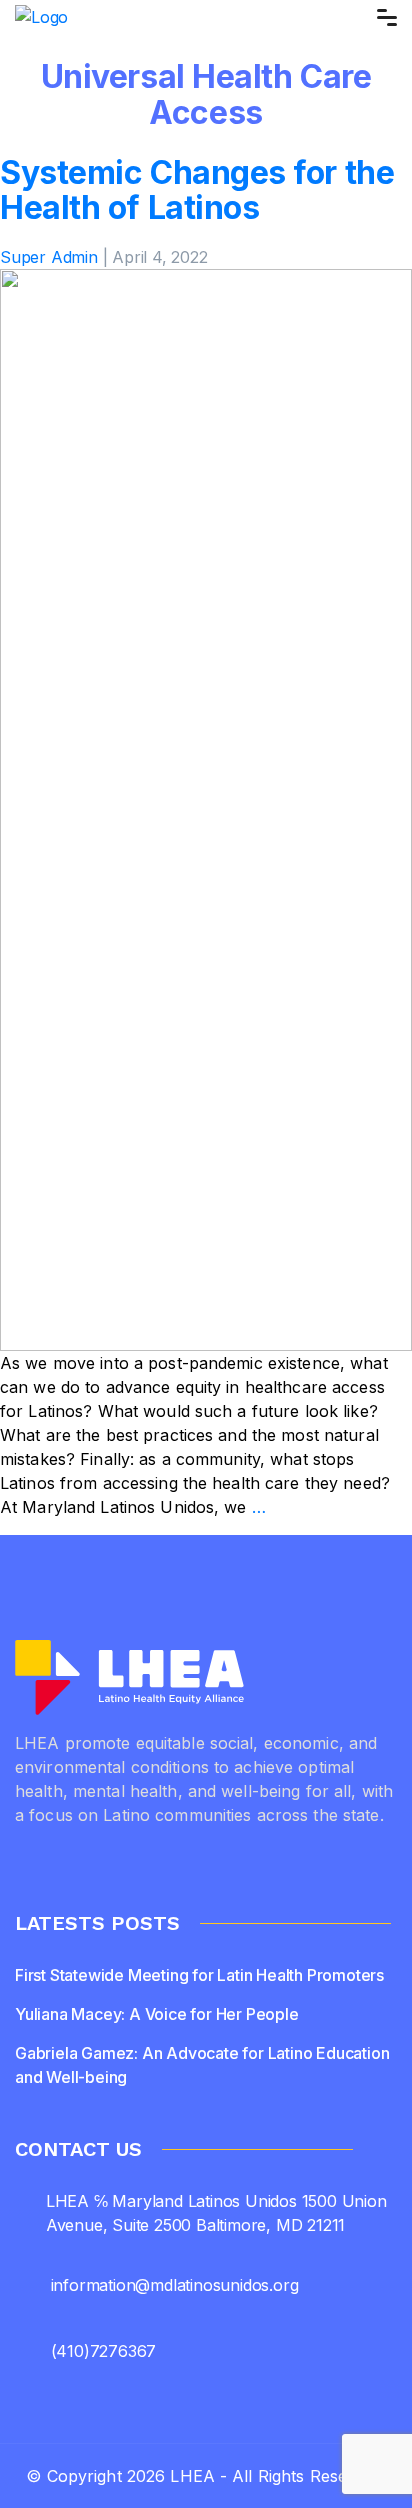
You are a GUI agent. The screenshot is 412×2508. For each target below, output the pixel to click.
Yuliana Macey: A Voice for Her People (157, 2014)
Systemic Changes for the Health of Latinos (197, 190)
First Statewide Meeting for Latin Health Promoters (199, 1975)
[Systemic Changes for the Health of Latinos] (206, 809)
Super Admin (49, 257)
